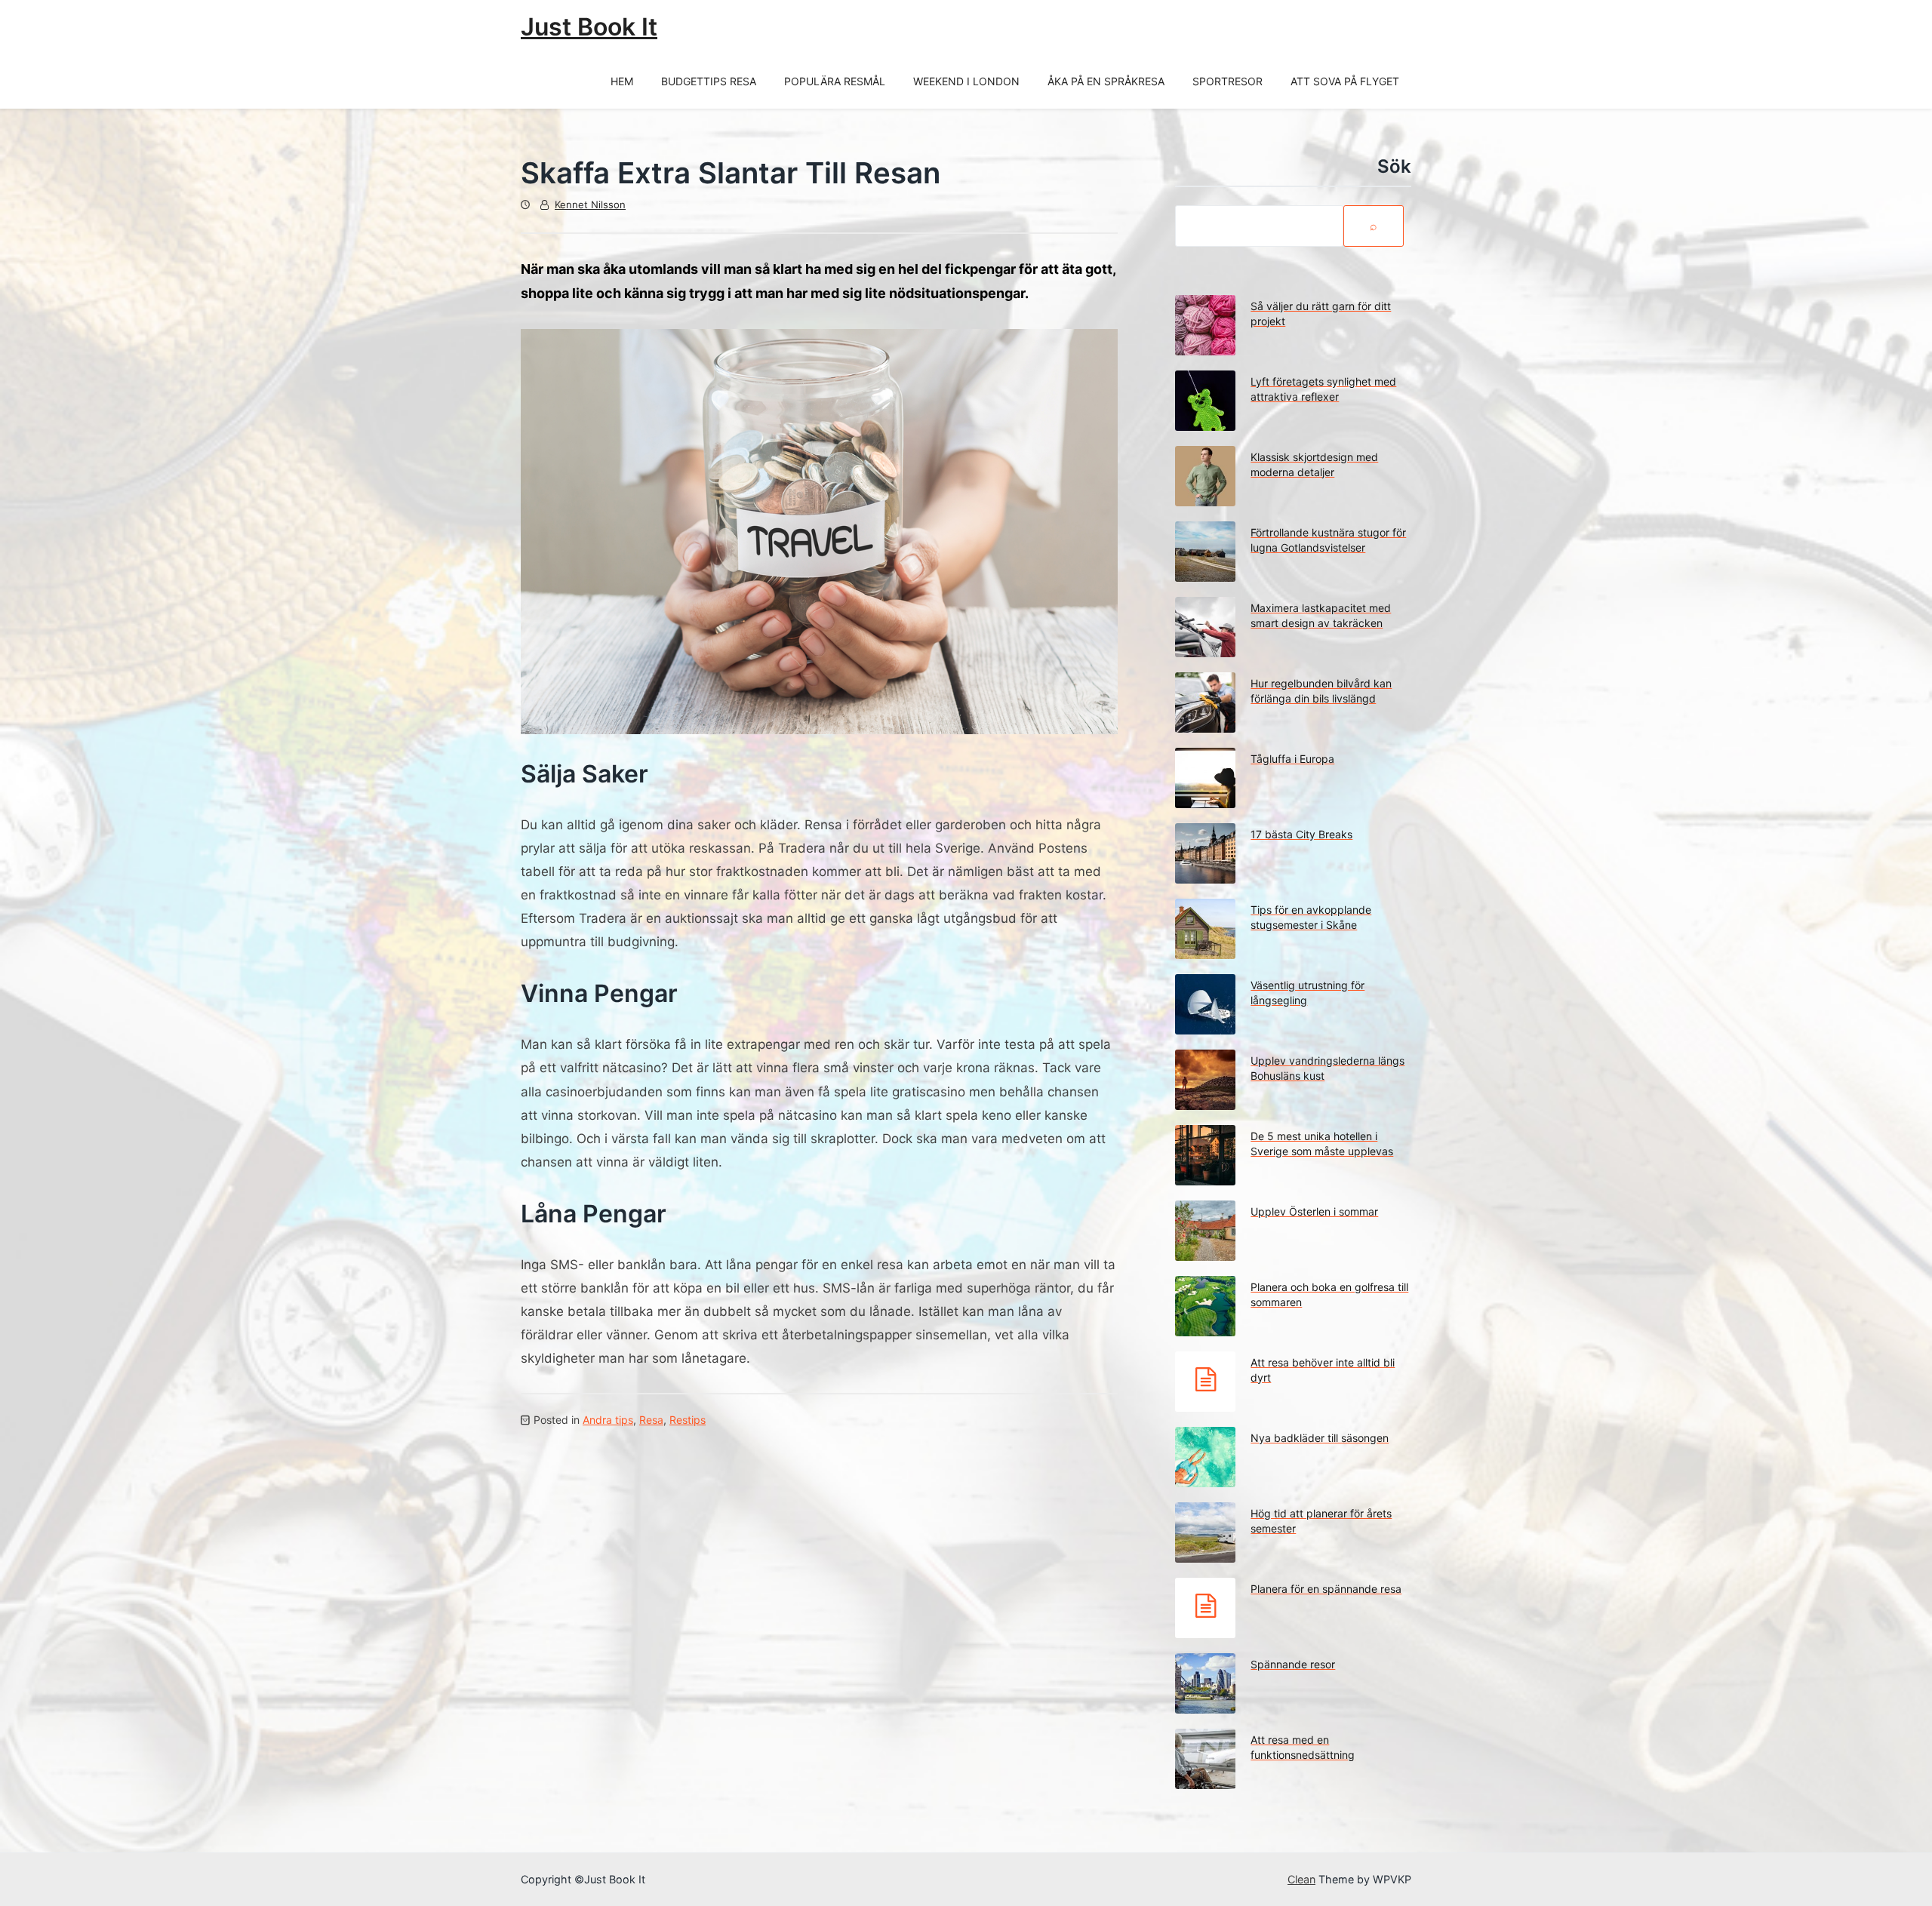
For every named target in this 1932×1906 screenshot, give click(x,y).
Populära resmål (835, 81)
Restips (688, 1420)
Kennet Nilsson (590, 204)
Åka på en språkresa (1106, 81)
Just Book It (589, 27)
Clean (1301, 1879)
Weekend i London (966, 81)
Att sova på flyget (1345, 81)
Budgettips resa (709, 81)
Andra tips (608, 1420)
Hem (622, 81)
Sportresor (1227, 81)
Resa (651, 1420)
